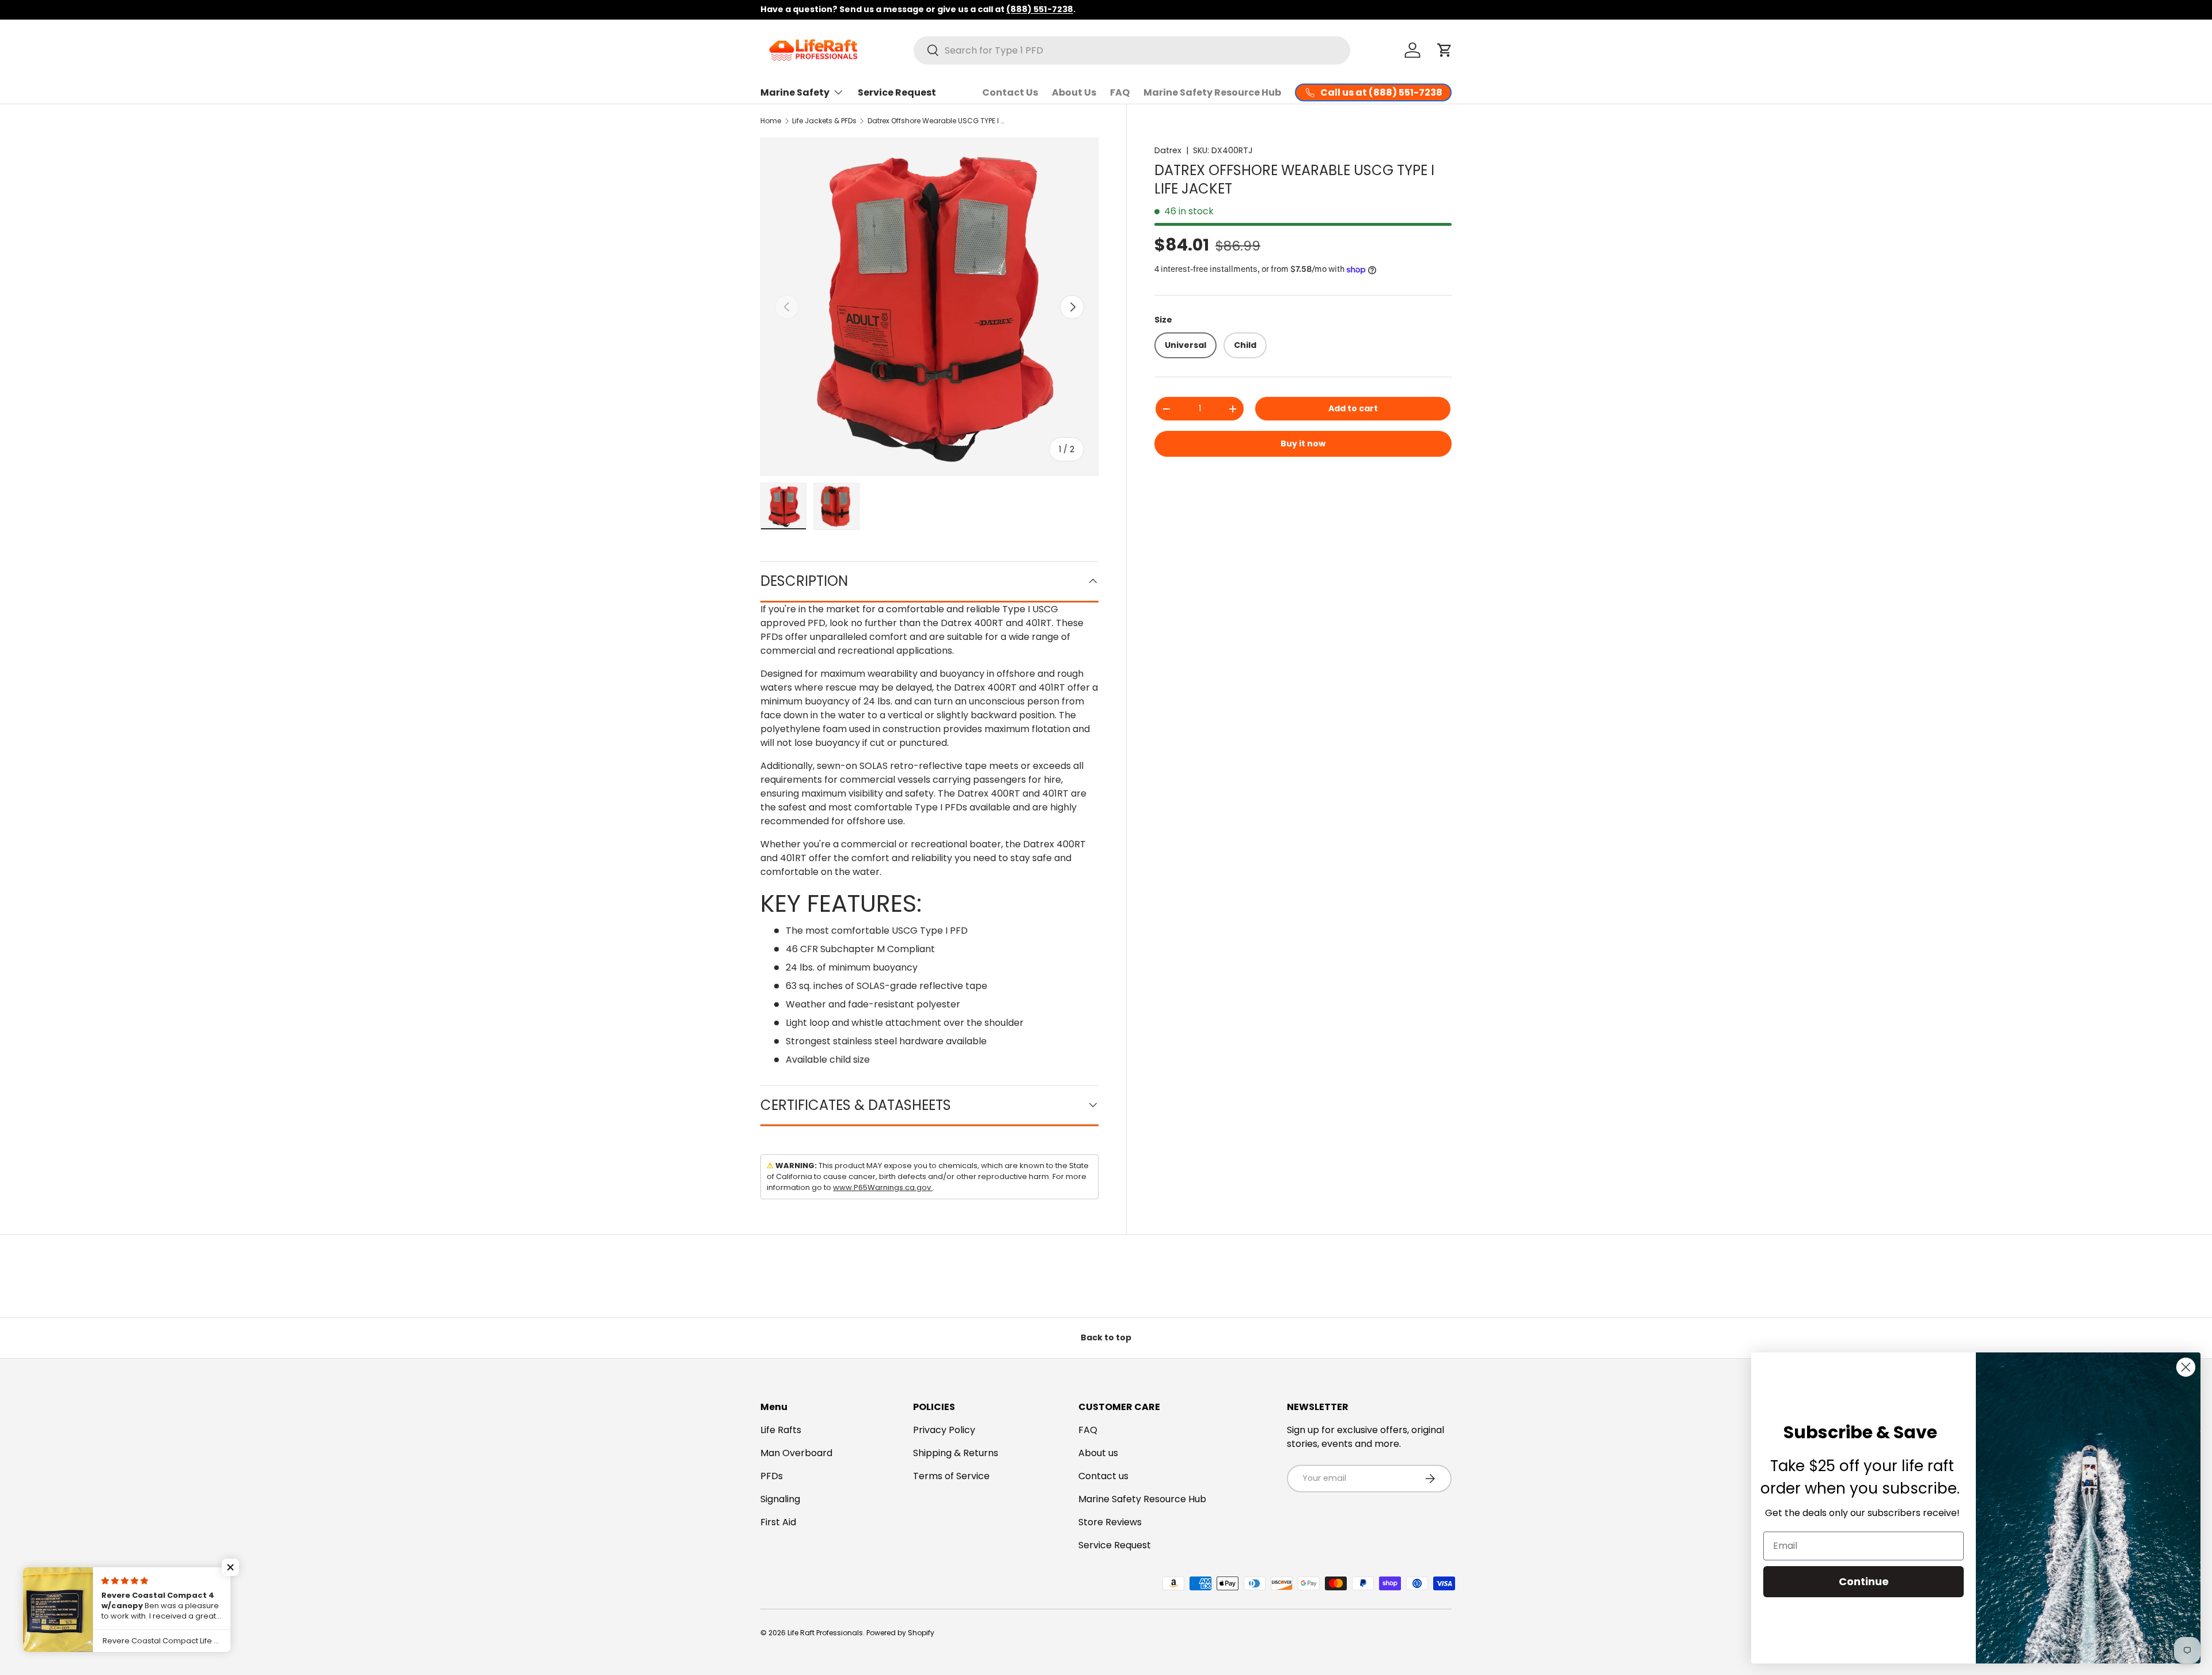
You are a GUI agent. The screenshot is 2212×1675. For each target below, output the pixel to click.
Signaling (780, 1499)
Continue (1864, 1581)
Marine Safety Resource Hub (1212, 92)
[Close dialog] (2186, 1367)
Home (771, 121)
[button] (1445, 50)
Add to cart (1353, 408)
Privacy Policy (944, 1430)
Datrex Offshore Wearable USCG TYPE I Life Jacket (937, 121)
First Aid (778, 1522)
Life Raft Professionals (825, 1633)
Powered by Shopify (900, 1633)
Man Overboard (796, 1453)
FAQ (1120, 92)
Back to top (1106, 1337)
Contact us (1103, 1476)
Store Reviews (1110, 1522)
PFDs (772, 1476)
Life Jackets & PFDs (824, 121)
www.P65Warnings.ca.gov (883, 1187)
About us (1098, 1453)
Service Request (897, 92)
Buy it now (1303, 444)
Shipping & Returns (956, 1453)
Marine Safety (795, 92)
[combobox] (1132, 50)
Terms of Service (951, 1476)
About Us (1074, 92)
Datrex (1168, 150)
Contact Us (1010, 92)
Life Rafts (781, 1430)
